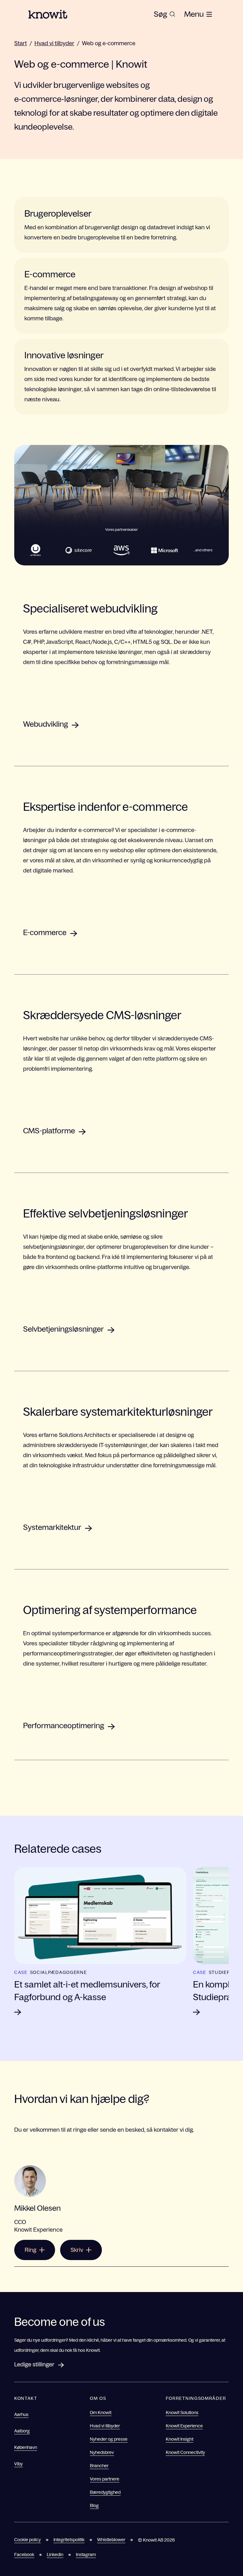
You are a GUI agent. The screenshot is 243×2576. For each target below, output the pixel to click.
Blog (94, 2505)
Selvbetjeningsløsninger (63, 1329)
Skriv (77, 2250)
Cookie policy (28, 2540)
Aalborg (22, 2431)
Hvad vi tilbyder (54, 43)
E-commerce (45, 932)
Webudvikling (46, 724)
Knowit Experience (184, 2426)
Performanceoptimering (64, 1726)
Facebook (24, 2554)
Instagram (86, 2554)
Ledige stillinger (34, 2364)
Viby (19, 2464)
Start (21, 43)
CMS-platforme (49, 1131)
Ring (31, 2250)
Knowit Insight (180, 2439)
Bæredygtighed (105, 2492)
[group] (165, 14)
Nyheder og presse (109, 2439)
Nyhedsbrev (102, 2452)
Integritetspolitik (69, 2540)
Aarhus (21, 2414)
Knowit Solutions (182, 2413)
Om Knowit (101, 2413)
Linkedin (55, 2554)
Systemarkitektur (52, 1527)
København (26, 2447)
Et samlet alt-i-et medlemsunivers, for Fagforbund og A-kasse (87, 1991)
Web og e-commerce (109, 43)
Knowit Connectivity (185, 2452)
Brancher (99, 2466)
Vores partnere (105, 2479)
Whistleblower (111, 2540)
